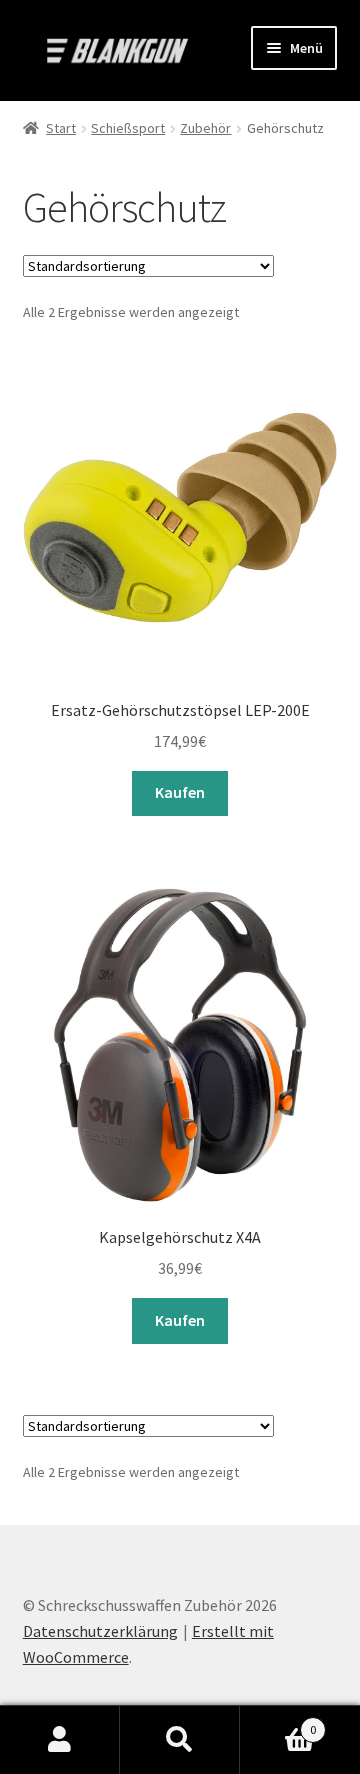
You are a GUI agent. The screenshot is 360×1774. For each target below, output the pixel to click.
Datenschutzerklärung (100, 1631)
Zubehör (205, 128)
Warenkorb (278, 1722)
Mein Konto (60, 1740)
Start (61, 128)
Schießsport (128, 128)
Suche (180, 1740)
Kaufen (180, 792)
